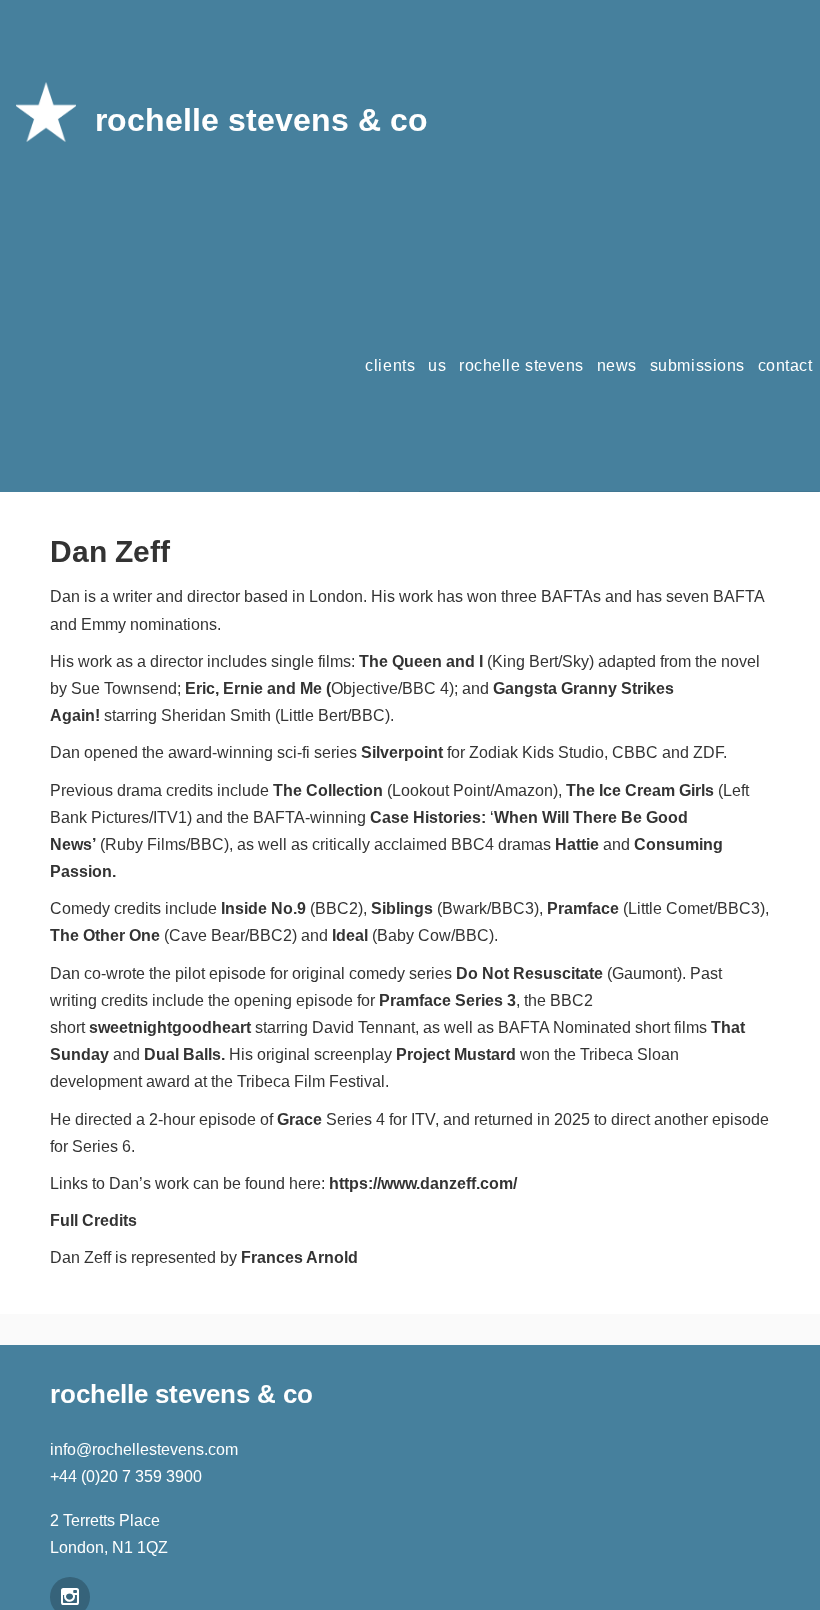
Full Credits (93, 1220)
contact (785, 365)
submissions (697, 365)
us (437, 365)
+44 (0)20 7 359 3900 (126, 1476)
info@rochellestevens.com (144, 1449)
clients (390, 365)
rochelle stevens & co (261, 120)
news (617, 365)
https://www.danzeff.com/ (423, 1183)
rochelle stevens (521, 365)
